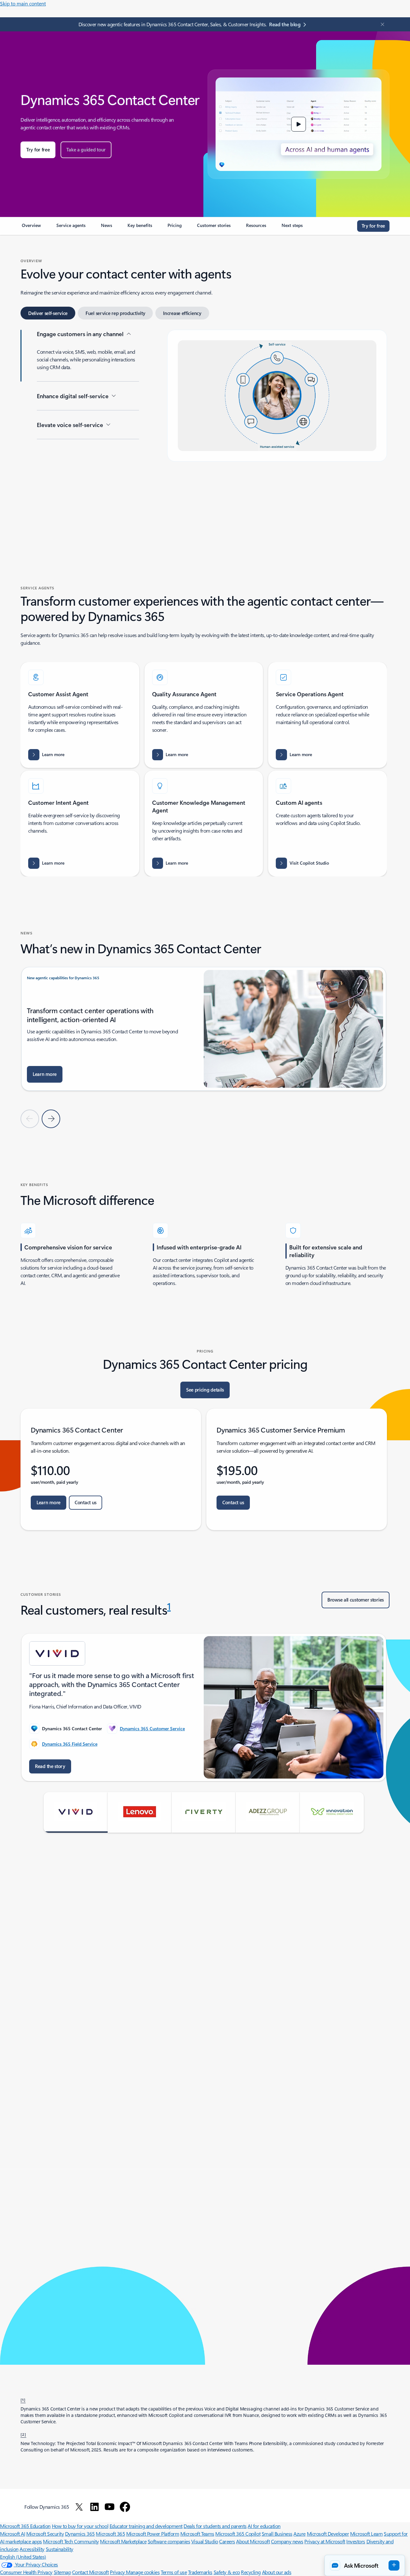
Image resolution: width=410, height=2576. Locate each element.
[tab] (48, 313)
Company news (287, 2541)
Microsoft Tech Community (71, 2541)
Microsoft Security (45, 2534)
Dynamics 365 (80, 2534)
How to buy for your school (80, 2526)
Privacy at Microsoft (325, 2541)
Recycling (251, 2572)
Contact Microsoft (90, 2572)
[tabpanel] (204, 431)
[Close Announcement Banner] (381, 24)
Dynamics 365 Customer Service (152, 1728)
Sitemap (62, 2572)
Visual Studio (205, 2541)
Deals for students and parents (215, 2526)
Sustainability (60, 2549)
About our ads (277, 2572)
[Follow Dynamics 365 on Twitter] (79, 2507)
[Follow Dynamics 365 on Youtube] (110, 2507)
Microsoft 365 (110, 2534)
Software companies (169, 2541)
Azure (299, 2534)
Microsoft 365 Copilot (238, 2534)
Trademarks (200, 2572)
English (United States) (23, 2557)
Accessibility (32, 2549)
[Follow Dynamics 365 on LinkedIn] (94, 2507)
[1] (23, 2400)
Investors (356, 2541)
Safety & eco (227, 2572)
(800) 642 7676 (87, 2322)
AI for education (264, 2526)
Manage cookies (143, 2572)
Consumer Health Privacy (26, 2572)
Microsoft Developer (328, 2534)
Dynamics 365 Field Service (70, 1744)
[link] (31, 228)
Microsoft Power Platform (153, 2534)
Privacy (118, 2572)
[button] (299, 124)
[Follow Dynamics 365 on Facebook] (125, 2507)
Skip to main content (23, 3)
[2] (23, 2434)
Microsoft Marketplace (123, 2541)
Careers (227, 2541)
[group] (204, 1033)
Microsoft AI (12, 2534)
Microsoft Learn (366, 2534)
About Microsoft (253, 2541)
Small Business (277, 2534)
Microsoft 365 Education (25, 2526)
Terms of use (174, 2572)
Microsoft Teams (197, 2534)
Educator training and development (146, 2526)
